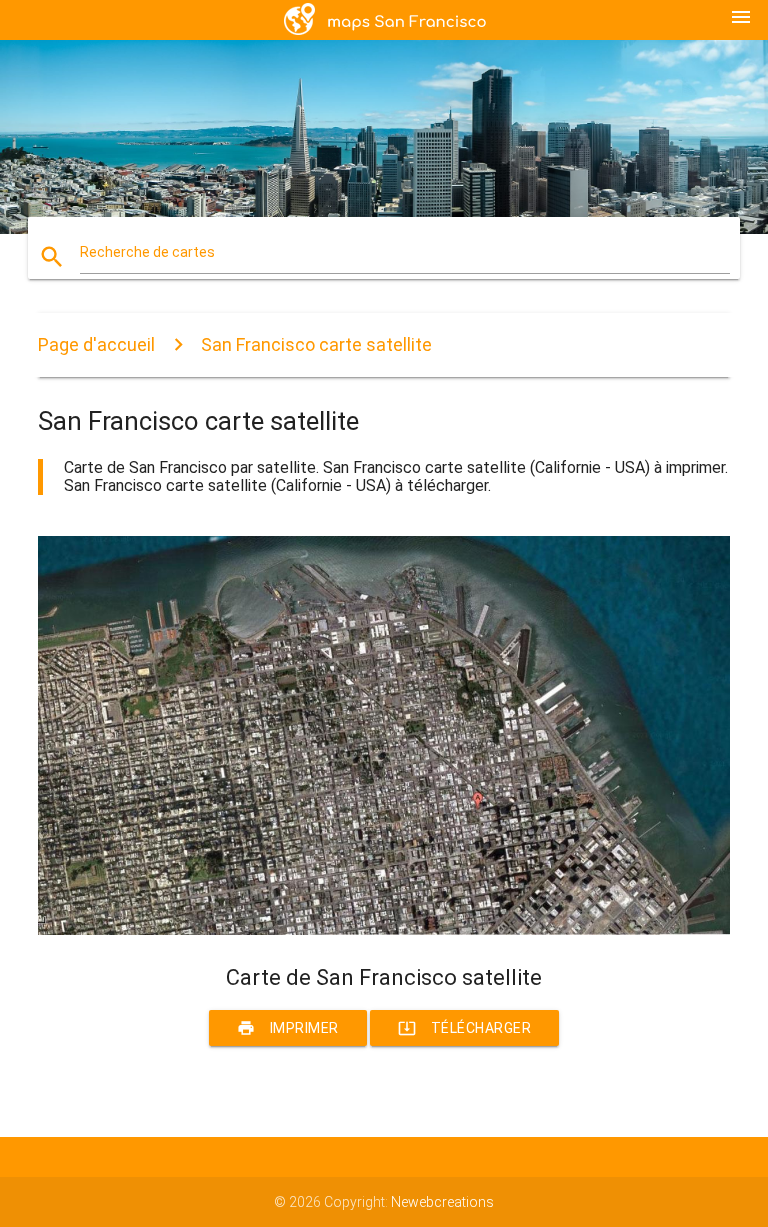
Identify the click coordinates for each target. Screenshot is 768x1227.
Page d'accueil (96, 344)
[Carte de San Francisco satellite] (383, 930)
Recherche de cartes (147, 252)
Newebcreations (442, 1202)
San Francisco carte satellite (316, 344)
